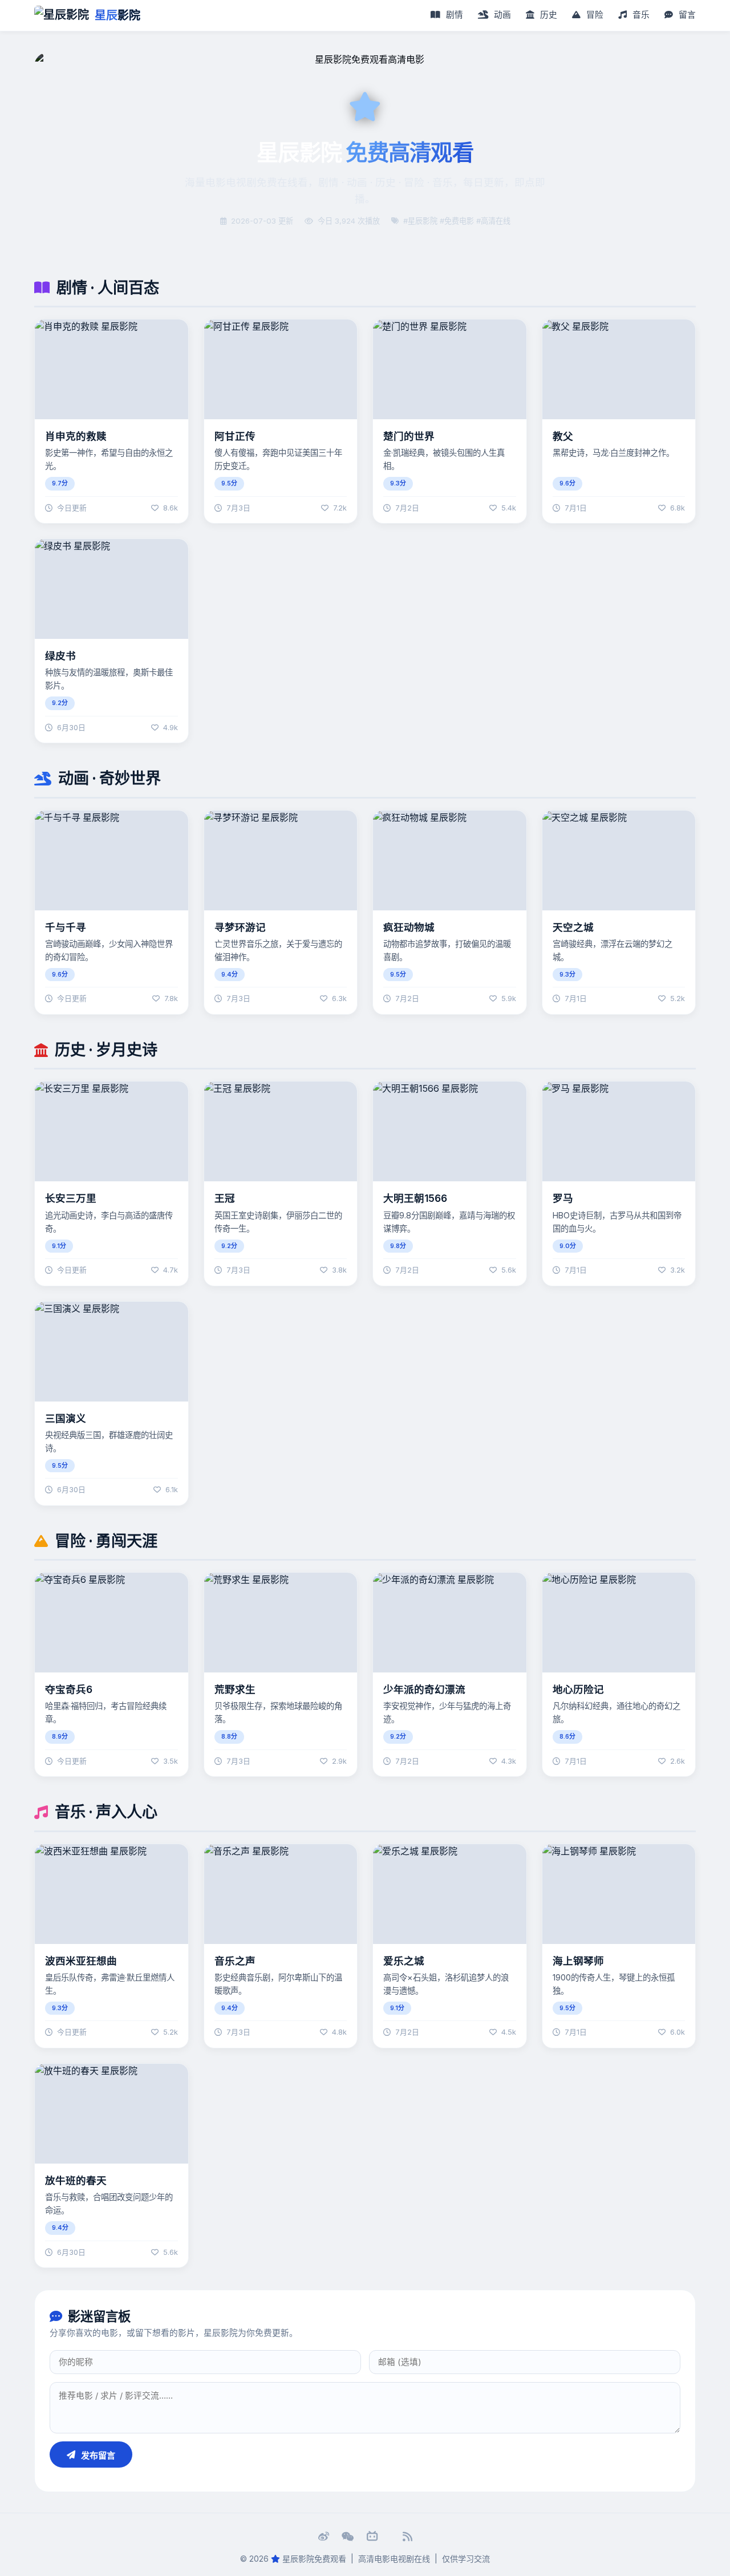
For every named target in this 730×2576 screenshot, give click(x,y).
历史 (547, 15)
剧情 (453, 15)
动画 (501, 15)
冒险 (594, 15)
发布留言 (98, 2455)
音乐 (640, 15)
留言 (686, 15)
